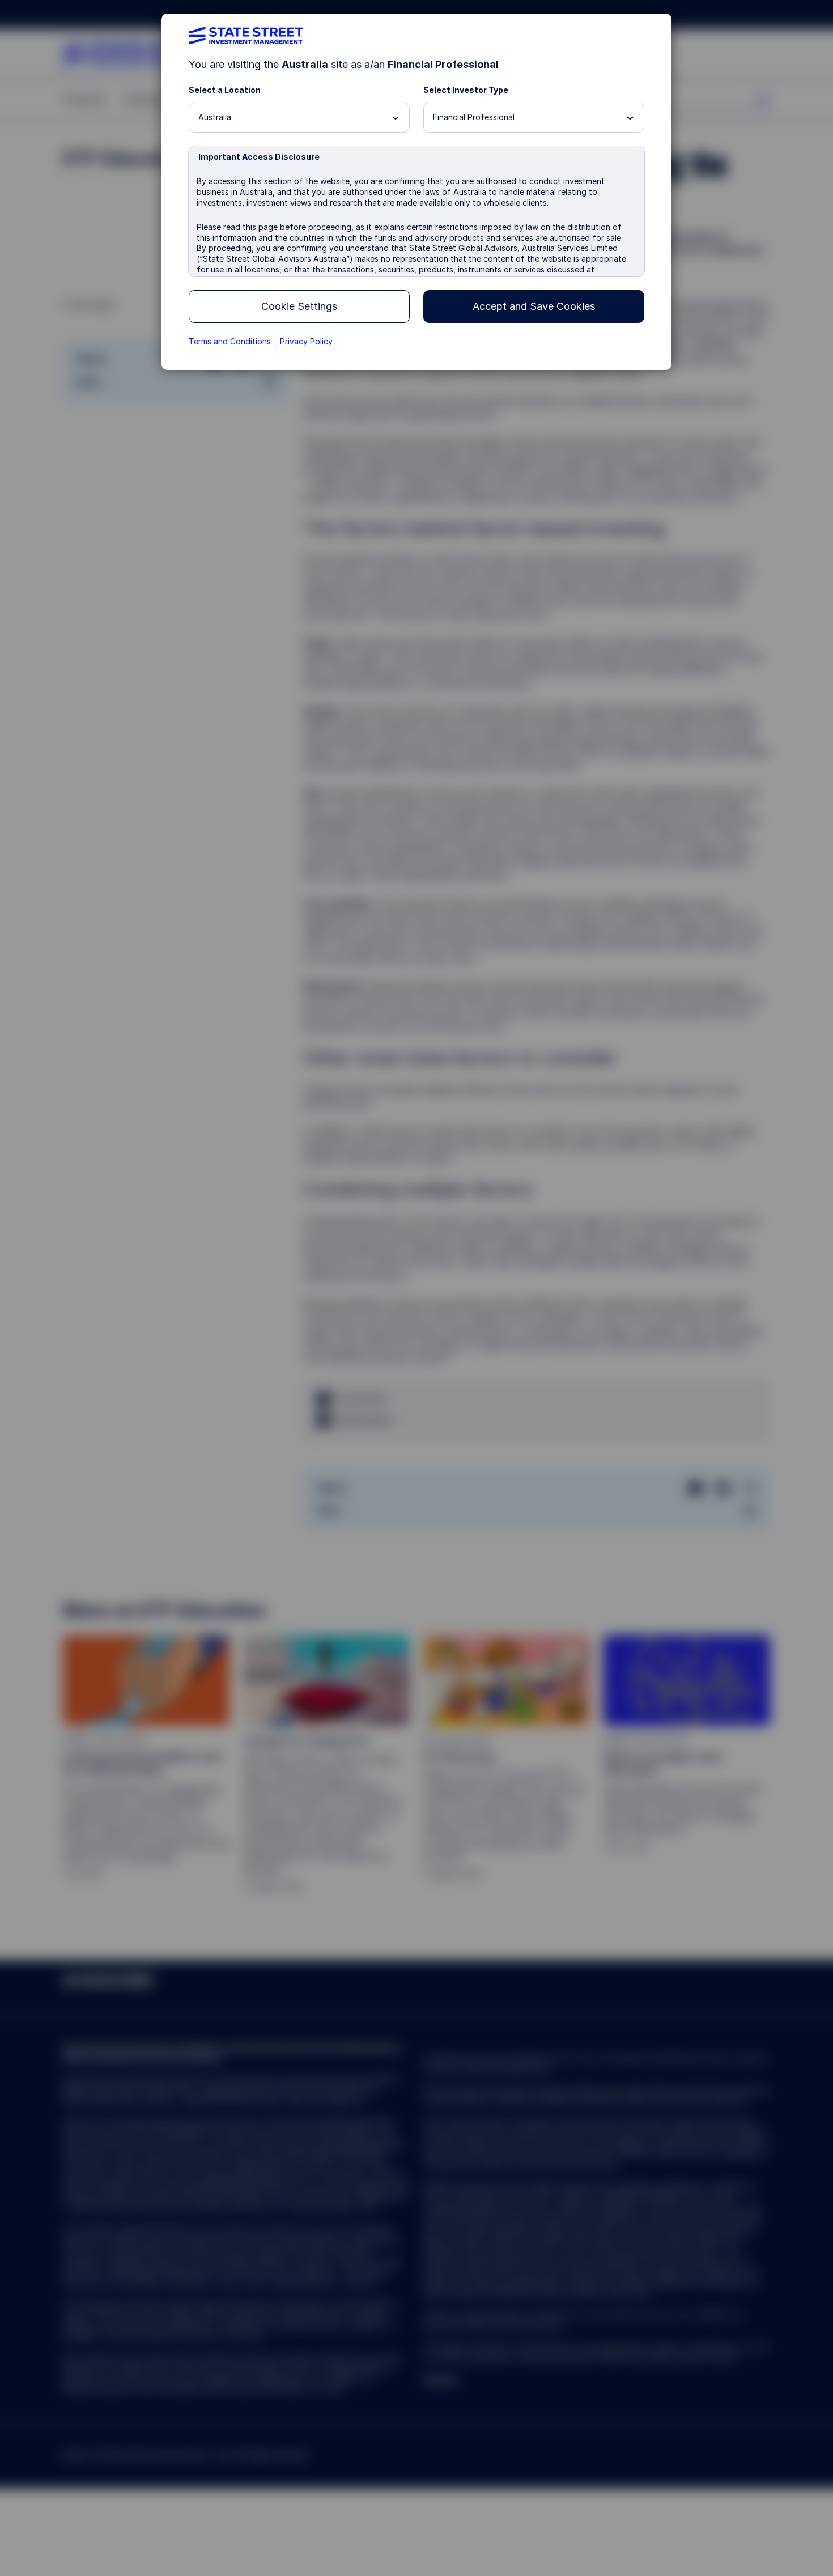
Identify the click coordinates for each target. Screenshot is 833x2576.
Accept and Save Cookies (534, 306)
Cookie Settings (299, 306)
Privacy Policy (306, 341)
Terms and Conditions (230, 341)
